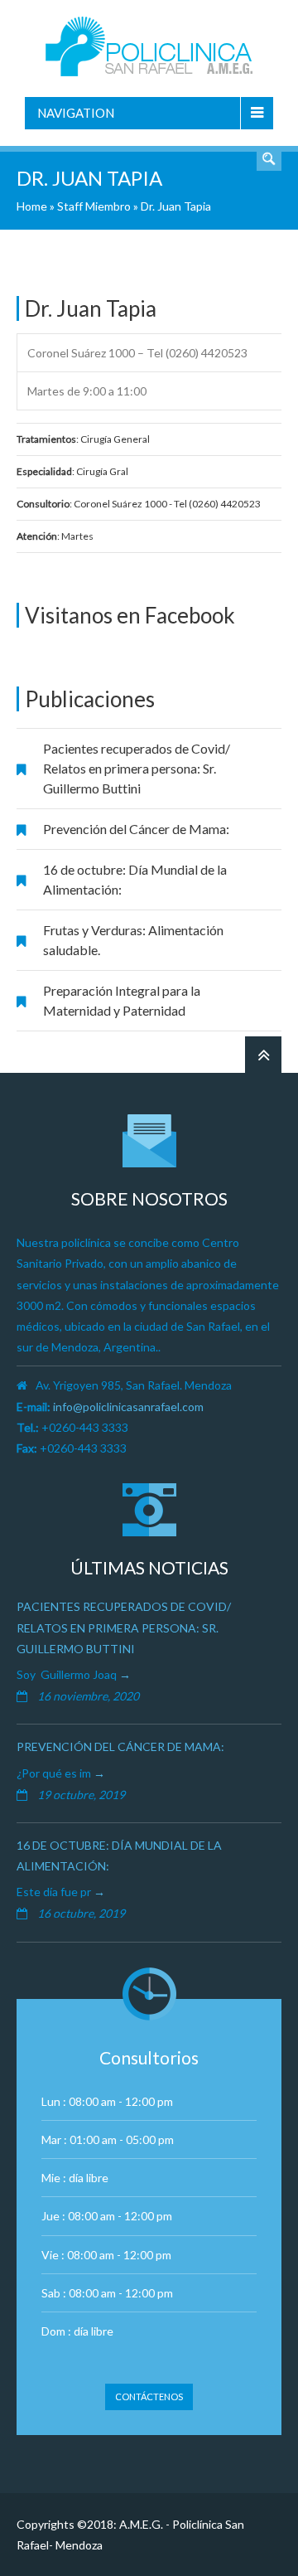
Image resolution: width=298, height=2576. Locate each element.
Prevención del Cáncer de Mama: (136, 829)
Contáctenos (149, 2397)
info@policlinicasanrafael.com (128, 1407)
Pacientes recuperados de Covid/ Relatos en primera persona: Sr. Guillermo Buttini (137, 768)
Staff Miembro (94, 206)
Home (32, 206)
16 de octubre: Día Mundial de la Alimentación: (135, 879)
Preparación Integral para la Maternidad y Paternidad (122, 1000)
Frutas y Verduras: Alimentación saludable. (133, 940)
